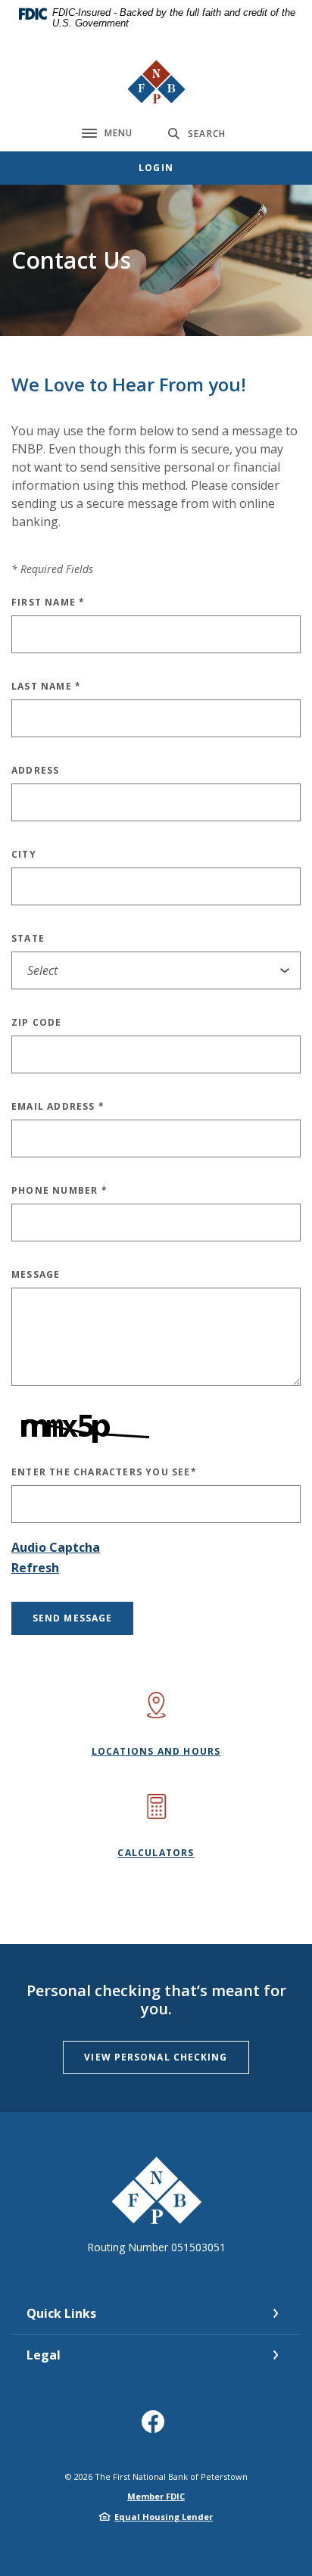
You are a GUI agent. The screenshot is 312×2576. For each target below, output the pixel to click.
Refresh (35, 1568)
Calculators (156, 1853)
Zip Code (37, 1022)
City (24, 854)
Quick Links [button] (61, 2313)
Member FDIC (156, 2496)
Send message (72, 1618)
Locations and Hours (156, 1751)
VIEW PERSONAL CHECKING (156, 2057)
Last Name (46, 686)
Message (36, 1274)
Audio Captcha (56, 1547)
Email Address (58, 1106)
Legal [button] (44, 2355)
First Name (48, 602)
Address (35, 770)
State (28, 938)
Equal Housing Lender (164, 2517)
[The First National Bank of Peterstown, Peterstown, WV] (156, 82)
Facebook (156, 2427)
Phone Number (59, 1190)
